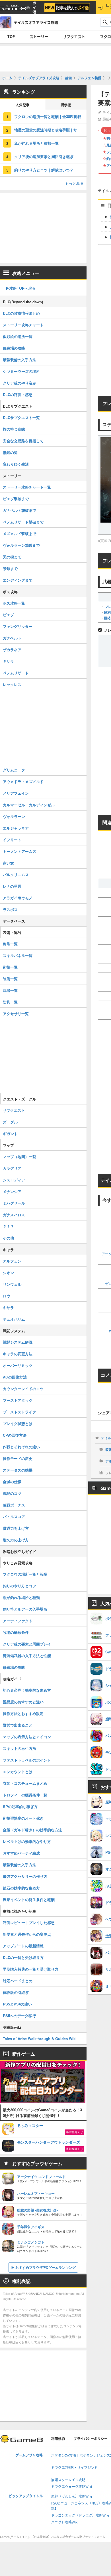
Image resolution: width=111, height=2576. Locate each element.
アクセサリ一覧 (16, 1014)
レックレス (12, 684)
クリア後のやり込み (19, 383)
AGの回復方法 (15, 1377)
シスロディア (14, 1180)
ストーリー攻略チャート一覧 (27, 487)
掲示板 (66, 105)
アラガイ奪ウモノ (18, 898)
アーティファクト (18, 1621)
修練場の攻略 (14, 348)
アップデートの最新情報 (23, 1946)
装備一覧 (10, 979)
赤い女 (8, 863)
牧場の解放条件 (16, 1632)
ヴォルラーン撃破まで (21, 545)
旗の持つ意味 (14, 429)
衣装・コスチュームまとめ (25, 1783)
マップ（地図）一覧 (19, 1157)
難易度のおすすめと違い (23, 1702)
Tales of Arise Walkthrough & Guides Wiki (40, 2039)
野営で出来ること (18, 1725)
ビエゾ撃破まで (16, 499)
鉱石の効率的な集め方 (21, 1888)
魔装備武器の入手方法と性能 (27, 1656)
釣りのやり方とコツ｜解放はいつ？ (44, 170)
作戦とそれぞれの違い (21, 1447)
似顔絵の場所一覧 (18, 336)
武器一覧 (10, 990)
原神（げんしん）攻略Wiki (72, 2496)
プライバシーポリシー (91, 2439)
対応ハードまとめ (18, 1981)
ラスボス (10, 909)
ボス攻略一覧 (14, 603)
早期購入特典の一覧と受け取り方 (31, 1969)
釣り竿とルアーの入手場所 (25, 1609)
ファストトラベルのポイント (27, 1760)
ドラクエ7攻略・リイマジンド (74, 2468)
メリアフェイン (16, 793)
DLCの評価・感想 (18, 394)
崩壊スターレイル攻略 (68, 2480)
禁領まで (10, 568)
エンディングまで (18, 580)
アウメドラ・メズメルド (23, 781)
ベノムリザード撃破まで (23, 522)
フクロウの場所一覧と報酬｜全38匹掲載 (48, 116)
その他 (8, 1238)
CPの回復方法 (15, 1435)
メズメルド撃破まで (19, 533)
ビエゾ (8, 615)
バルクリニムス (16, 875)
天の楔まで (12, 557)
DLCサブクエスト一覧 (21, 417)
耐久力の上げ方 (16, 1540)
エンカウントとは (18, 1772)
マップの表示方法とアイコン (27, 1737)
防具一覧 (10, 1002)
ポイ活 (34, 8)
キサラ (8, 661)
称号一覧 (10, 944)
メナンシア (12, 1191)
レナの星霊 (12, 886)
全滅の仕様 (12, 1482)
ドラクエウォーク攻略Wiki (72, 2487)
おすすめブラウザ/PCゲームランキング (46, 2267)
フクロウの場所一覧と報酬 (25, 1574)
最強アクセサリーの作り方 (25, 1876)
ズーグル (10, 1122)
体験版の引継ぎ (16, 1992)
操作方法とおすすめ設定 (23, 1713)
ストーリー (39, 37)
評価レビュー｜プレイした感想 (29, 1922)
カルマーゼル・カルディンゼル (29, 805)
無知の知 (10, 452)
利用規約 (58, 2439)
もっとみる (74, 183)
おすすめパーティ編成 (21, 1853)
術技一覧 (10, 967)
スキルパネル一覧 (18, 955)
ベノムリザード (16, 673)
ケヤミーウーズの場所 (21, 371)
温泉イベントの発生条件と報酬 (29, 1900)
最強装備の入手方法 (19, 360)
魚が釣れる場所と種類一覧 (36, 143)
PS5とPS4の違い (17, 2004)
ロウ (7, 1296)
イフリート (12, 840)
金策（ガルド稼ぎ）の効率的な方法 (32, 1830)
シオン (8, 1273)
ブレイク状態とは (18, 1423)
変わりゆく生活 (16, 464)
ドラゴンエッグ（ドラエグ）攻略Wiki (80, 2515)
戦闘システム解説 (18, 1342)
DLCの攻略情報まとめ (21, 313)
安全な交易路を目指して (23, 441)
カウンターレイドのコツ (23, 1389)
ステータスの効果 (18, 1470)
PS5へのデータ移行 (19, 2016)
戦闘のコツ (12, 1493)
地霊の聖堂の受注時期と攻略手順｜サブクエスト (50, 130)
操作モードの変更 (18, 1458)
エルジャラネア (16, 828)
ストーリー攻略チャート (23, 325)
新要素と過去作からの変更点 (27, 1934)
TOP (11, 37)
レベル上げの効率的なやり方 (27, 1841)
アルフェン (12, 1261)
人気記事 (22, 105)
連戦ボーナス (14, 1505)
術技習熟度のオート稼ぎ (23, 1818)
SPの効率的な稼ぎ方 (20, 1806)
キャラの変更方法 (18, 1354)
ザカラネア (12, 650)
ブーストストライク (19, 1412)
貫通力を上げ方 (16, 1528)
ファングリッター (18, 626)
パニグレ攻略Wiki (65, 2522)
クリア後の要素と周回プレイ (27, 1644)
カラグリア (12, 1168)
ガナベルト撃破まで (19, 510)
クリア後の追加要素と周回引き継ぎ (44, 156)
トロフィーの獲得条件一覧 (25, 1795)
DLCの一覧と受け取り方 (23, 1957)
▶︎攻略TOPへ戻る (21, 288)
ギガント (10, 1134)
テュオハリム (14, 1319)
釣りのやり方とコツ (19, 1586)
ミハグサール (14, 1203)
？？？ (8, 1226)
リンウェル (12, 1284)
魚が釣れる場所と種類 (21, 1597)
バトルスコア (14, 1517)
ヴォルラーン (14, 816)
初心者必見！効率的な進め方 (27, 1690)
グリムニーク (14, 770)
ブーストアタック (18, 1400)
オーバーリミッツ (18, 1365)
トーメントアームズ (19, 851)
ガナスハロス (14, 1215)
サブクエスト (74, 37)
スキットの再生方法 (19, 1748)
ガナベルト (12, 638)
